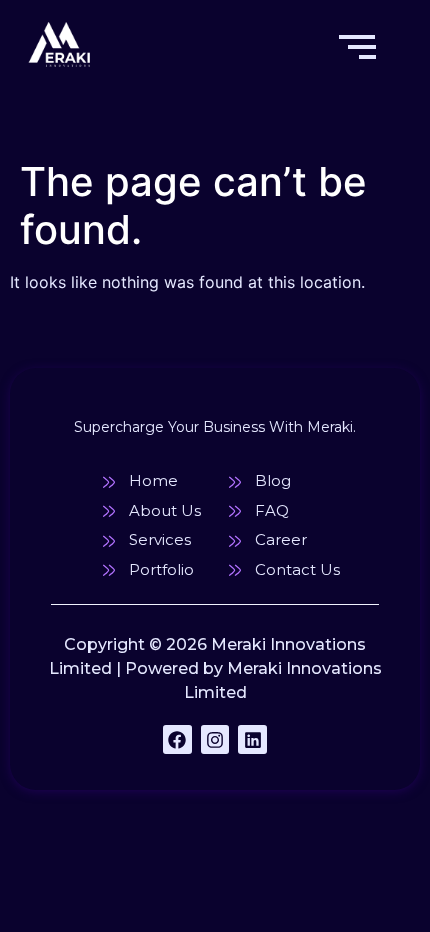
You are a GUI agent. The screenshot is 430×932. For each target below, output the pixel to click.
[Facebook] (177, 739)
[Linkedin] (252, 739)
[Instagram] (215, 739)
